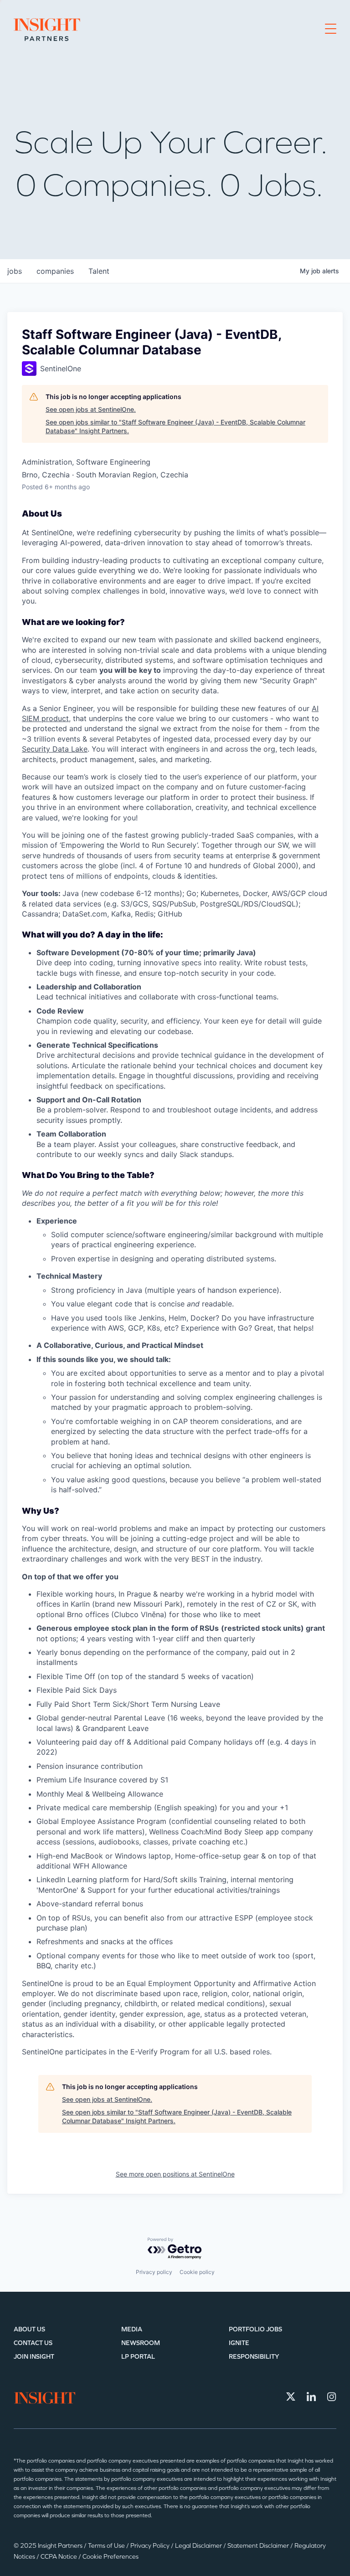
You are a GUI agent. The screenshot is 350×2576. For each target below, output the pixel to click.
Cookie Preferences (111, 2557)
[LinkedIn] (311, 2397)
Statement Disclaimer (259, 2546)
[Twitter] (291, 2397)
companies (55, 271)
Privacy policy (154, 2272)
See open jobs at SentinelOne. (91, 409)
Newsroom (141, 2343)
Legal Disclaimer (199, 2546)
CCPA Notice (59, 2557)
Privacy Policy (151, 2546)
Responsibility (254, 2357)
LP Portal (138, 2357)
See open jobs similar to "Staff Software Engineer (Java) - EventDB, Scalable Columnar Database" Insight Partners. (175, 427)
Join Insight (34, 2357)
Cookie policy (197, 2272)
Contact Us (33, 2343)
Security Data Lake (55, 749)
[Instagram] (332, 2397)
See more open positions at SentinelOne (175, 2174)
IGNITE (239, 2343)
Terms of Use (107, 2546)
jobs (15, 271)
